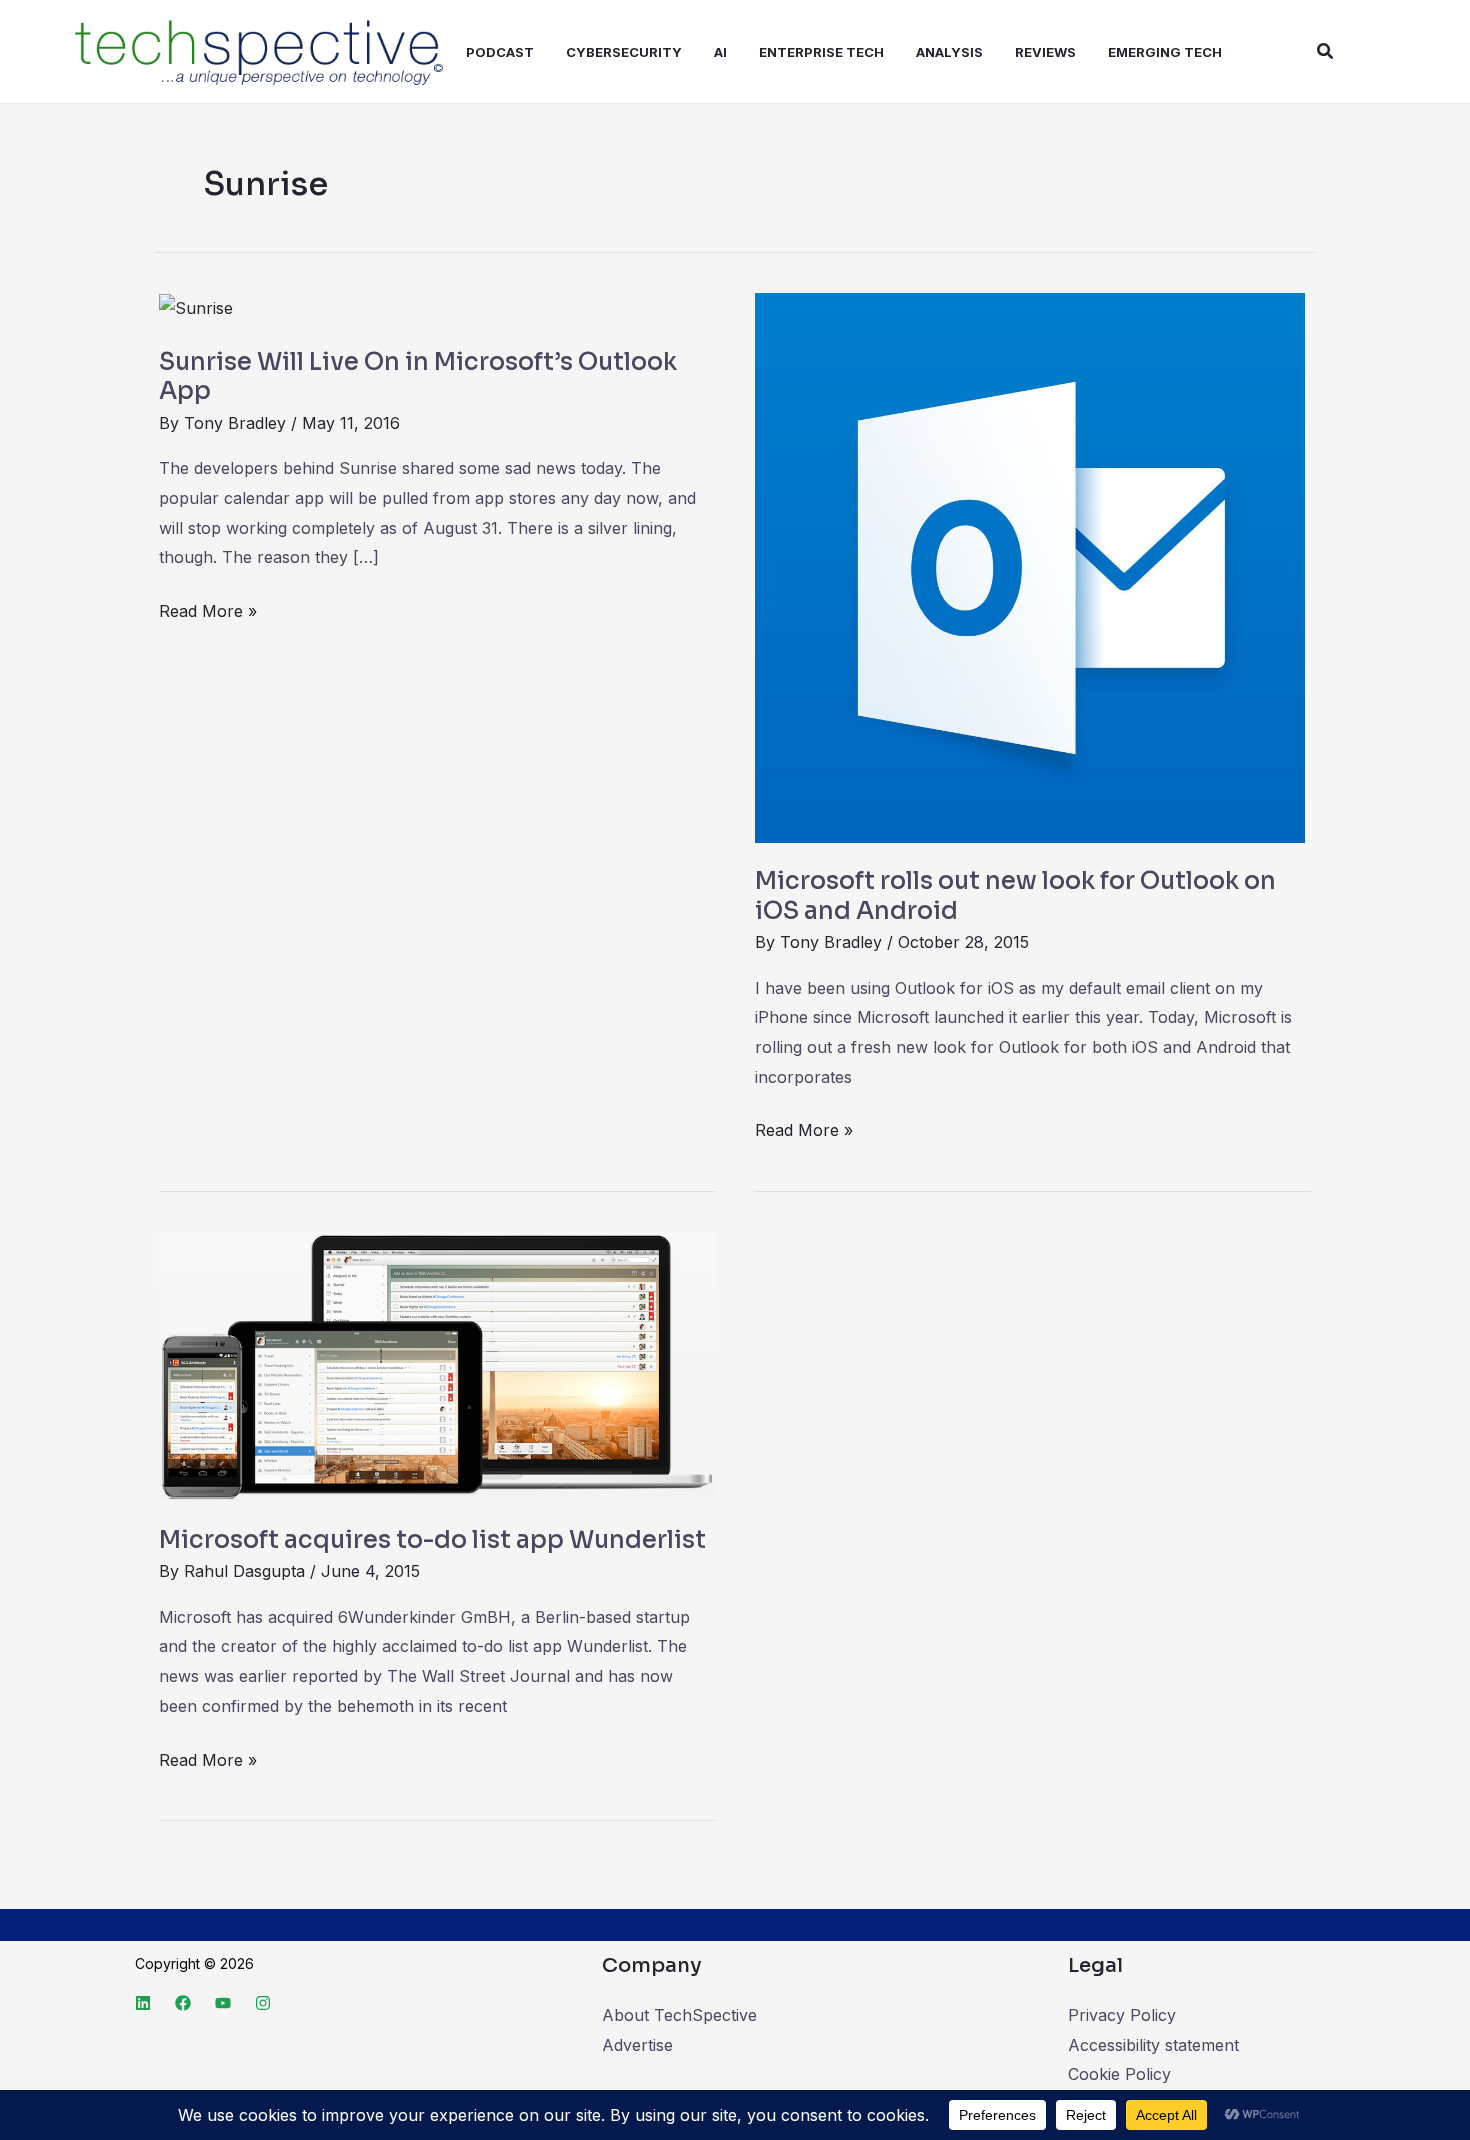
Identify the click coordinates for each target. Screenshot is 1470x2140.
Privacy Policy (1122, 2015)
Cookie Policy (1119, 2074)
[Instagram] (263, 2003)
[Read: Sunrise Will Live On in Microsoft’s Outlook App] (196, 307)
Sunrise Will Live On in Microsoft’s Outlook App (418, 377)
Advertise (637, 2045)
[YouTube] (223, 2003)
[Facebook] (183, 2003)
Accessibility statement (1153, 2045)
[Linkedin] (143, 2003)
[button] (1326, 51)
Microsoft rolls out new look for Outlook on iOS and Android (1015, 896)
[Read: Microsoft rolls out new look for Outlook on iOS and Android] (1030, 567)
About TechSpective (679, 2015)
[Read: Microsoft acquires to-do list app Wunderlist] (437, 1365)
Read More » (208, 609)
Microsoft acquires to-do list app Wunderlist (432, 1540)
